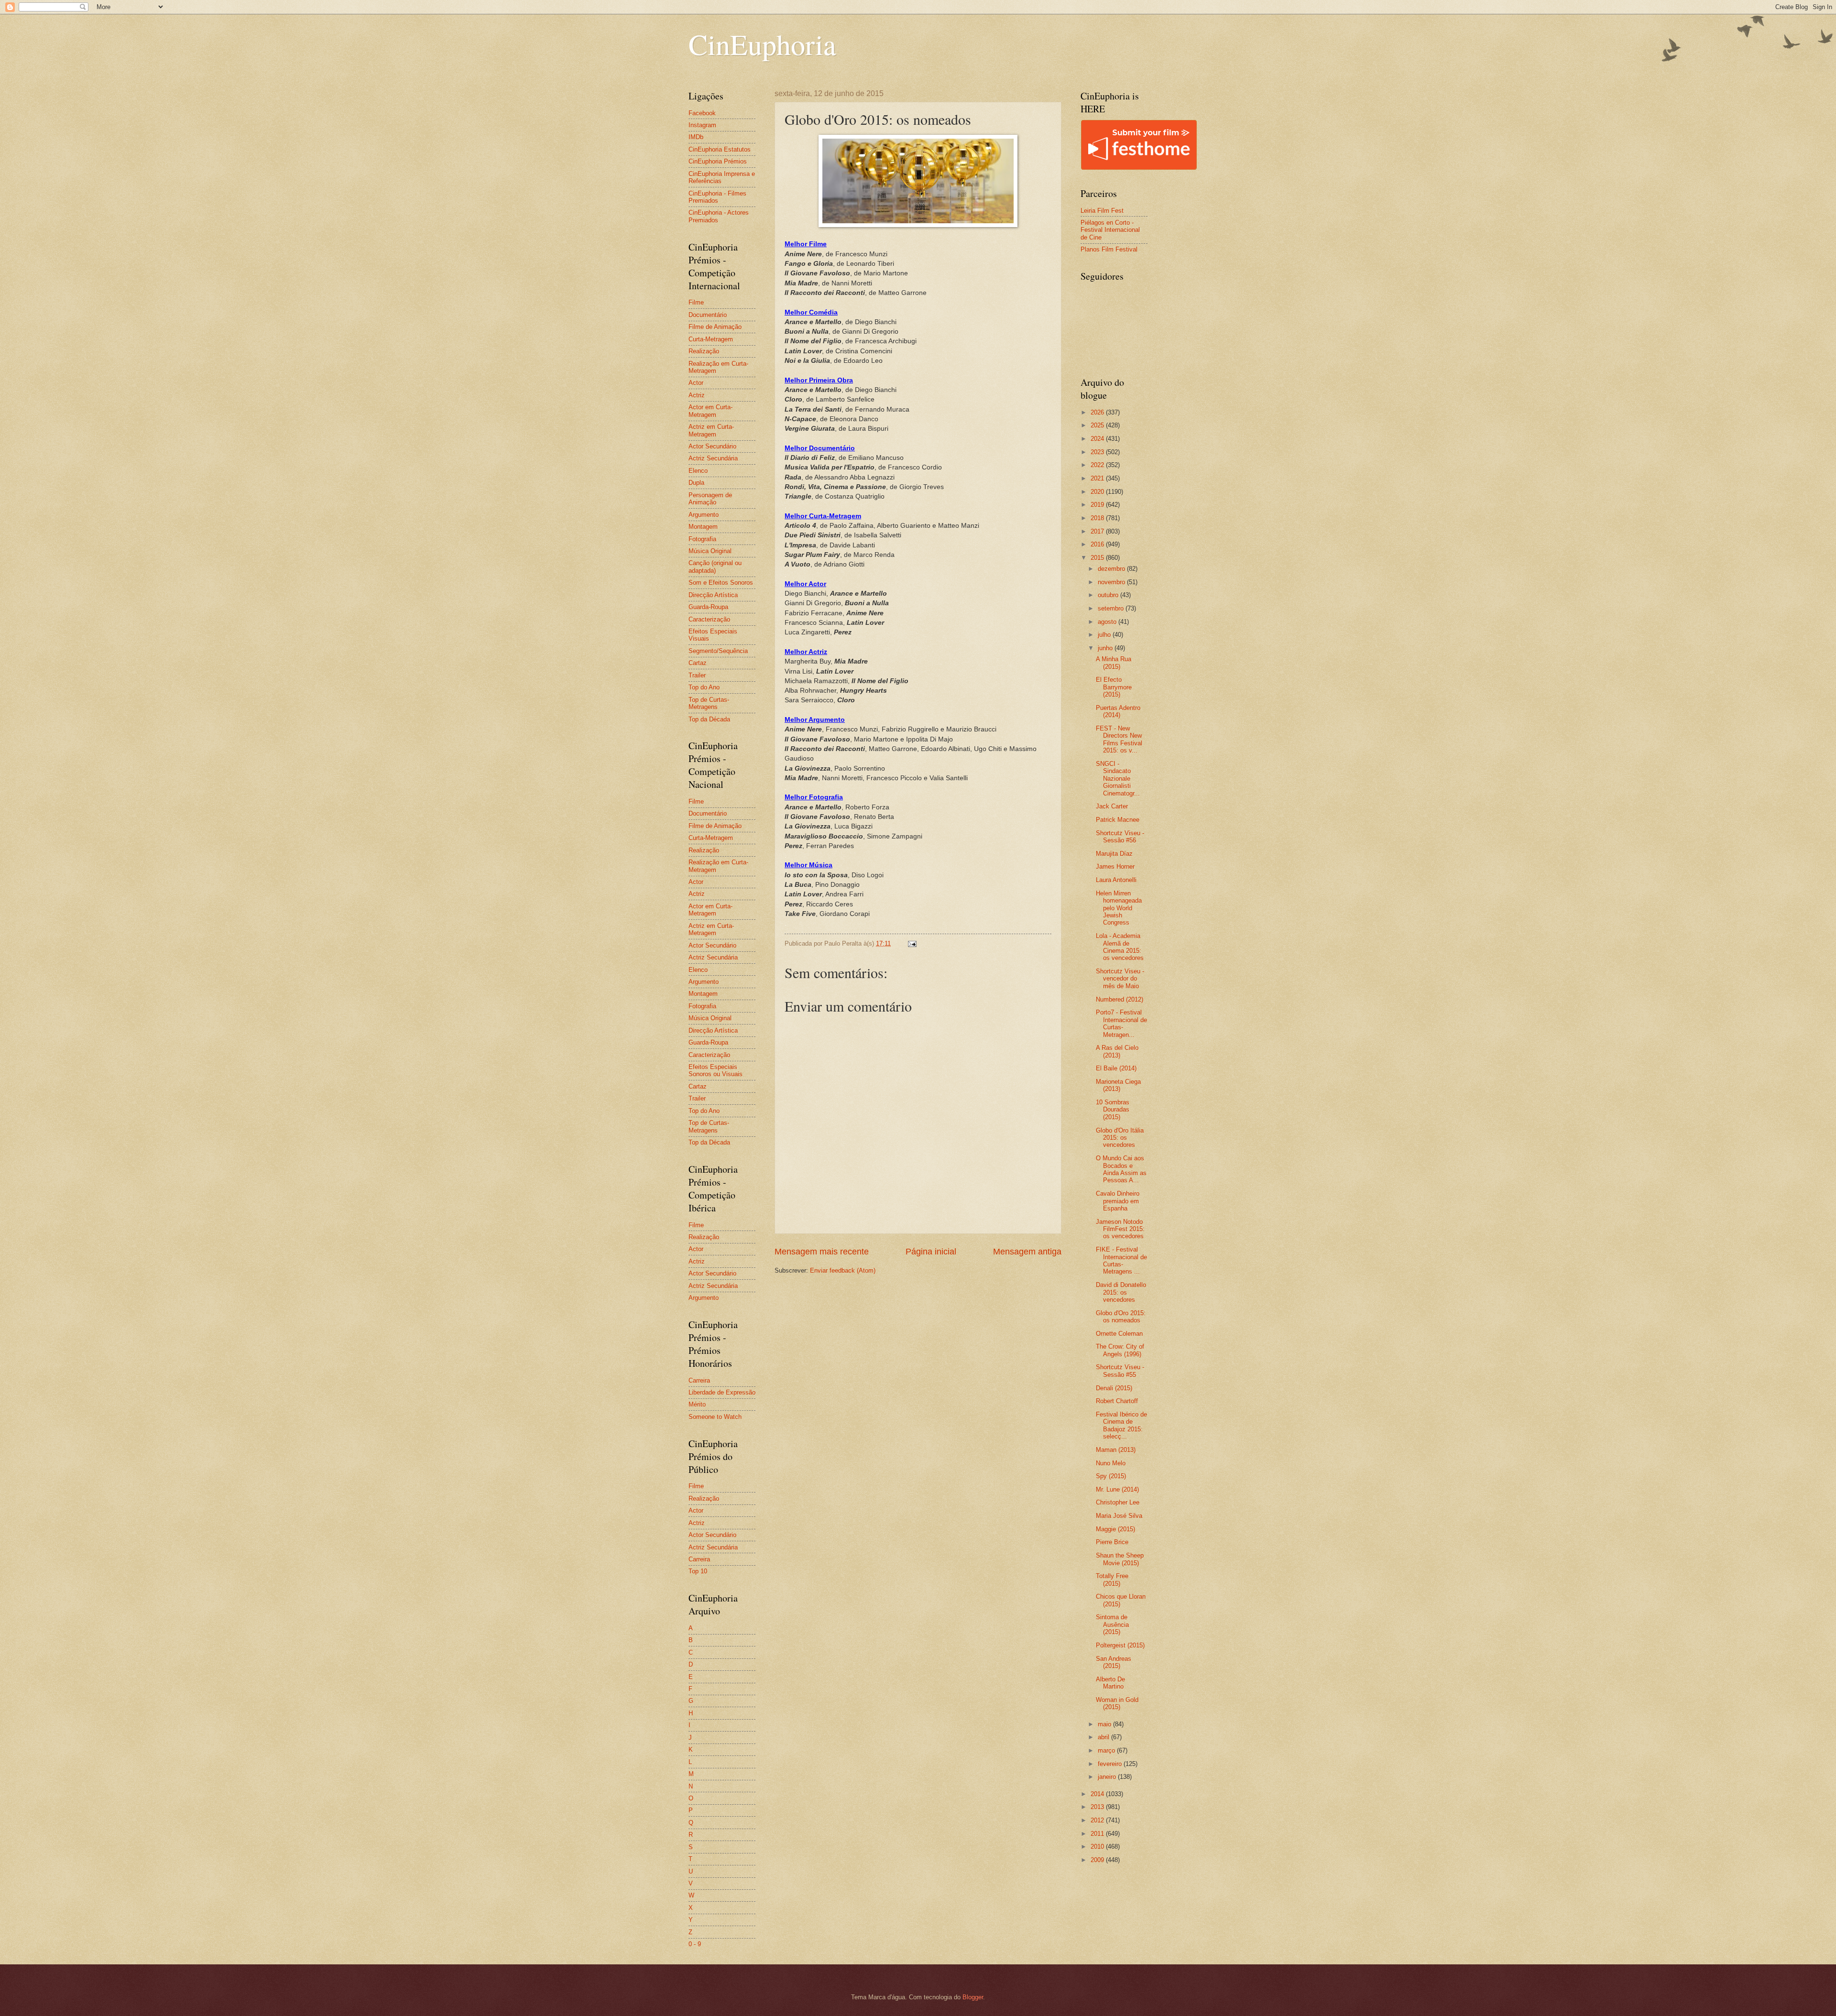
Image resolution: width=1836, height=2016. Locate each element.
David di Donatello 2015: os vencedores (1121, 1292)
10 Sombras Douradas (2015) (1113, 1110)
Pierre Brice (1112, 1542)
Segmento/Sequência (718, 651)
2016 (1098, 544)
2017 (1098, 531)
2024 (1098, 439)
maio (1105, 1724)
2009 (1098, 1860)
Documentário (708, 315)
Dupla (696, 483)
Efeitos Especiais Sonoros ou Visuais (716, 1070)
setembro (1112, 608)
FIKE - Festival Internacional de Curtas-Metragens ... (1121, 1260)
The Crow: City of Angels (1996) (1120, 1350)
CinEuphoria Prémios (718, 161)
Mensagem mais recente (822, 1252)
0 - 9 (695, 1944)
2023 (1098, 452)
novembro (1112, 582)
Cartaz (698, 663)
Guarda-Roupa (708, 607)
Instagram (702, 125)
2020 (1098, 492)
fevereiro (1111, 1764)
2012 (1098, 1820)
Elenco (698, 471)
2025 (1098, 425)
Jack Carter (1112, 806)
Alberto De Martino (1110, 1683)
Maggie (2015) (1115, 1529)
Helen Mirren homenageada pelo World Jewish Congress (1119, 908)
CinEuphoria (762, 44)
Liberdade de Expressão (722, 1392)
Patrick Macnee (1118, 820)
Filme (696, 302)
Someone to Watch (715, 1417)
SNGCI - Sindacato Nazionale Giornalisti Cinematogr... (1118, 779)
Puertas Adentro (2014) (1118, 711)
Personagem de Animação (710, 499)
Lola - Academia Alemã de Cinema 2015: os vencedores (1120, 947)
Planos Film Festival (1109, 249)
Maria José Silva (1119, 1516)
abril (1104, 1737)
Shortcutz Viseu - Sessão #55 (1120, 1371)
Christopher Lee (1118, 1502)
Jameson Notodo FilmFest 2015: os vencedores (1120, 1229)
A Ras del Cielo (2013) (1117, 1051)
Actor (696, 383)
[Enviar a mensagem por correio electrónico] (912, 943)
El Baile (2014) (1116, 1068)
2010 (1098, 1847)
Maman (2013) (1116, 1450)
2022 (1098, 465)
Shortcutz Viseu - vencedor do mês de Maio (1120, 979)
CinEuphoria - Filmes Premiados (717, 197)
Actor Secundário (712, 446)
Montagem (703, 527)
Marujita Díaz (1114, 854)
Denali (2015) (1114, 1388)
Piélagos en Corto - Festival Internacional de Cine (1110, 230)
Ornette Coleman (1119, 1334)
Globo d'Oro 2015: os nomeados (1121, 1317)
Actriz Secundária (713, 458)
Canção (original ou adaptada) (715, 567)
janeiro (1108, 1777)
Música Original (710, 551)
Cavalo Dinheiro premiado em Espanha (1118, 1201)
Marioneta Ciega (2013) (1118, 1085)
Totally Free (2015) (1112, 1580)
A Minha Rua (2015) (1114, 663)
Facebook (702, 113)
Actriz (697, 395)
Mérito (697, 1404)
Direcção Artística (713, 595)
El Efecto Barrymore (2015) (1114, 687)
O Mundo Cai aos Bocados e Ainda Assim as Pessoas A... (1121, 1169)
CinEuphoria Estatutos (720, 149)
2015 (1098, 558)
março (1107, 1750)
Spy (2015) (1111, 1476)
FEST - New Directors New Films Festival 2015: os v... (1119, 739)
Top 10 (698, 1571)
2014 (1098, 1794)
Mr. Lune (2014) (1117, 1489)
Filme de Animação (715, 327)
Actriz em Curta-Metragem (711, 430)
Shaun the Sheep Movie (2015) (1120, 1559)
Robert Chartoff (1117, 1401)
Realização (704, 351)
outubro (1109, 595)
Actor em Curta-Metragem (710, 411)
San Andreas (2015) (1114, 1662)
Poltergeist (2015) (1120, 1645)
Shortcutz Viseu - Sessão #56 (1120, 837)
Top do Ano (704, 687)
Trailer (697, 675)
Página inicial (931, 1252)
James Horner (1115, 866)
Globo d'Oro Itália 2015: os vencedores (1120, 1138)
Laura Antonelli (1116, 880)
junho (1106, 648)
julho (1105, 635)
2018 (1098, 518)
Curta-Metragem (711, 339)
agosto (1108, 622)
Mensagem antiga (1027, 1252)
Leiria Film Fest (1102, 211)
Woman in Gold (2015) (1117, 1703)
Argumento (704, 515)
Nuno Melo (1111, 1463)
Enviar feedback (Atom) (843, 1270)
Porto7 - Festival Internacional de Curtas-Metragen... (1121, 1023)
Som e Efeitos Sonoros (721, 583)
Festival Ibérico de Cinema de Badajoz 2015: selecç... (1121, 1425)
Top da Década (709, 719)
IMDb (696, 137)
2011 (1098, 1834)
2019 (1098, 505)
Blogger (973, 1997)
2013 (1098, 1807)
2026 (1098, 412)
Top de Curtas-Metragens (709, 703)
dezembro (1112, 569)
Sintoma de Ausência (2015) (1112, 1624)
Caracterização (709, 619)
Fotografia (702, 539)
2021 (1098, 478)
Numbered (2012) (1120, 999)
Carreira (699, 1380)
